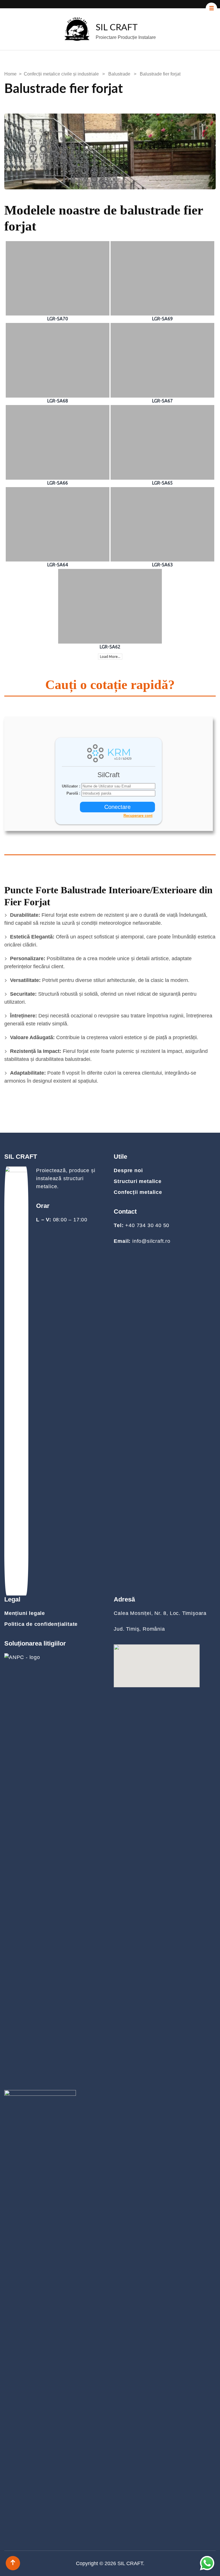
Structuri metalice (137, 1181)
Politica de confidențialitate (41, 1624)
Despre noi (128, 1170)
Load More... (110, 657)
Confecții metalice (138, 1192)
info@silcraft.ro (151, 1241)
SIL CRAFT (117, 28)
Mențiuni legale (25, 1613)
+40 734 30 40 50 (147, 1225)
